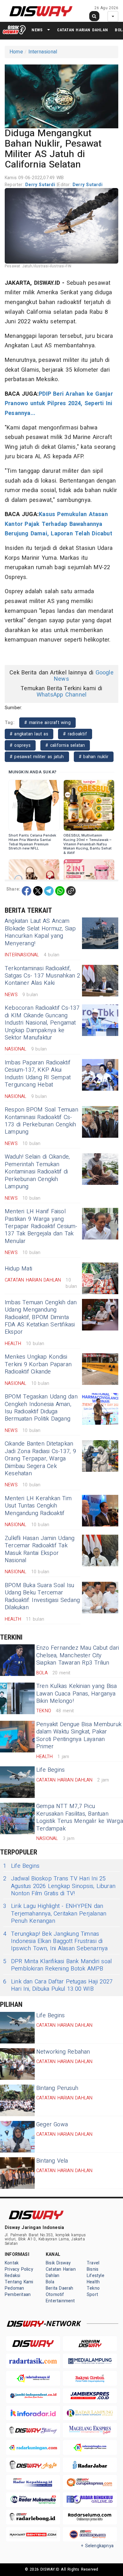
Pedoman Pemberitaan (18, 2291)
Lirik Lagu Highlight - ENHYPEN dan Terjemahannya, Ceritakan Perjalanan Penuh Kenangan (55, 1914)
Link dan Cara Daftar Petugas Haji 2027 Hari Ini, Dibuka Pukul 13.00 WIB (58, 1985)
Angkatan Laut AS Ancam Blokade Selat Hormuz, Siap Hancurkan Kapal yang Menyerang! (40, 932)
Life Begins (50, 1770)
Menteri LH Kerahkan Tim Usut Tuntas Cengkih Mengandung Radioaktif (38, 1506)
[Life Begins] (17, 1782)
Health (93, 2282)
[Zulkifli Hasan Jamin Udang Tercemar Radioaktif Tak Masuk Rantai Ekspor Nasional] (100, 1550)
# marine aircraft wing (47, 723)
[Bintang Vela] (17, 2173)
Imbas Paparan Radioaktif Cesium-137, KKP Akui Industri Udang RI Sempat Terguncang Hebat (38, 1074)
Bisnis (93, 2269)
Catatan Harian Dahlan (82, 30)
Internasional (43, 52)
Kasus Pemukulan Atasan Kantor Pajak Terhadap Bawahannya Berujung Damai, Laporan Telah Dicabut (59, 524)
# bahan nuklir (94, 757)
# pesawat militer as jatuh (37, 757)
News (37, 30)
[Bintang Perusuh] (17, 2100)
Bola (50, 2282)
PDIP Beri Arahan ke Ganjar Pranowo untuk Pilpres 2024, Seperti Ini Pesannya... (59, 404)
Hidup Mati (18, 1269)
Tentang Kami (19, 2282)
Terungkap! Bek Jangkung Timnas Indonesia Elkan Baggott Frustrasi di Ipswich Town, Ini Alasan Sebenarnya (55, 1941)
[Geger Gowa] (17, 2137)
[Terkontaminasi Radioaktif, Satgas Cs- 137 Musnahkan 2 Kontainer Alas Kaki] (100, 981)
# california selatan (65, 745)
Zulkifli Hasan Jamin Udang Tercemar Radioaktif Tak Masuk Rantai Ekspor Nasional (40, 1549)
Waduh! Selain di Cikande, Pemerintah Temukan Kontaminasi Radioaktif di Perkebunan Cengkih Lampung (37, 1172)
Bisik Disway (58, 2263)
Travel (93, 2263)
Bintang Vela (52, 2161)
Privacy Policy (19, 2269)
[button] (61, 95)
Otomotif (55, 2295)
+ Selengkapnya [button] (97, 2546)
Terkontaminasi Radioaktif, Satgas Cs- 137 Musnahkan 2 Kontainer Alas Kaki (43, 976)
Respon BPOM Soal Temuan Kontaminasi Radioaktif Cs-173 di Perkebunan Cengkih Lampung (41, 1121)
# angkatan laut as (29, 734)
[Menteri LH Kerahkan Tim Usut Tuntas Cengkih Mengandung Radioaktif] (100, 1511)
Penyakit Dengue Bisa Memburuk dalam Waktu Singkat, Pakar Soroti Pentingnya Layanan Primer (79, 1736)
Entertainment (60, 2301)
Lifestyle (96, 2276)
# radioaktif (75, 734)
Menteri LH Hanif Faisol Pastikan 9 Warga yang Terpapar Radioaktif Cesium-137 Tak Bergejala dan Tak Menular (41, 1226)
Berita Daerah (60, 2288)
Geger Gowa (52, 2125)
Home (16, 52)
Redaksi (12, 2276)
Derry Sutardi (41, 185)
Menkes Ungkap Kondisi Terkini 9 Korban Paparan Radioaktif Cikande (38, 1364)
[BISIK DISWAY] (14, 30)
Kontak (12, 2263)
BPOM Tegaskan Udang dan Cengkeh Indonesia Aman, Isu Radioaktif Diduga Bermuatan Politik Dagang (41, 1408)
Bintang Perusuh (57, 2088)
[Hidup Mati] (100, 1278)
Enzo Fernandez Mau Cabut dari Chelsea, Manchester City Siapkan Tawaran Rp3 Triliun (78, 1655)
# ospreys (20, 745)
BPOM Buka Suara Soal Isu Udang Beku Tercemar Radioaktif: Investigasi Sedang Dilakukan (42, 1596)
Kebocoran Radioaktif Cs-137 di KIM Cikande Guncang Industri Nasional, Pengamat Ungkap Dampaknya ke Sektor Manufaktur (42, 1023)
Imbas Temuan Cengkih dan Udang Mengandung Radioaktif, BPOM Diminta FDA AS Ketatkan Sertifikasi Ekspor (41, 1317)
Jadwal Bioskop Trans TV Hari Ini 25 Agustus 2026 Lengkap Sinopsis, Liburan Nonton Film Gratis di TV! (59, 1886)
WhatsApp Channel (61, 695)
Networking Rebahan (63, 2052)
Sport (92, 2295)
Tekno (93, 2288)
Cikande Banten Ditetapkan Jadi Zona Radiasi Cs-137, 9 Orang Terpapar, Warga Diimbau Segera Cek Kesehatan (40, 1459)
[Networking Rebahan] (17, 2064)
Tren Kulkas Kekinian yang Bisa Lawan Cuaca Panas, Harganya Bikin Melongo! (76, 1694)
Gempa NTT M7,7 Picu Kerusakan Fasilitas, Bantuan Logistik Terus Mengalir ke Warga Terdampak (80, 1817)
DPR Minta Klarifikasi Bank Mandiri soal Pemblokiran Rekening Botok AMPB (57, 1965)
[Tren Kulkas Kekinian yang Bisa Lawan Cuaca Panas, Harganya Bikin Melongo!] (17, 1698)
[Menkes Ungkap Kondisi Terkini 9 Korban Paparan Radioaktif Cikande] (100, 1369)
